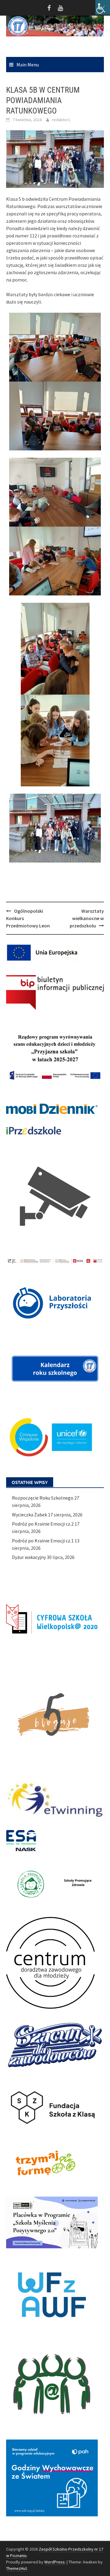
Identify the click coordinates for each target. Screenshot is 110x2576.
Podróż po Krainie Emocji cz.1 (43, 1541)
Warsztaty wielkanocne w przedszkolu (87, 918)
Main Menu (28, 65)
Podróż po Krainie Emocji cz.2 (43, 1524)
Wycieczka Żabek (29, 1515)
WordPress (55, 2562)
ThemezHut (16, 2568)
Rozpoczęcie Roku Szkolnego (43, 1498)
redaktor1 (61, 120)
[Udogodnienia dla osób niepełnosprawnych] (103, 7)
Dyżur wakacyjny (29, 1557)
